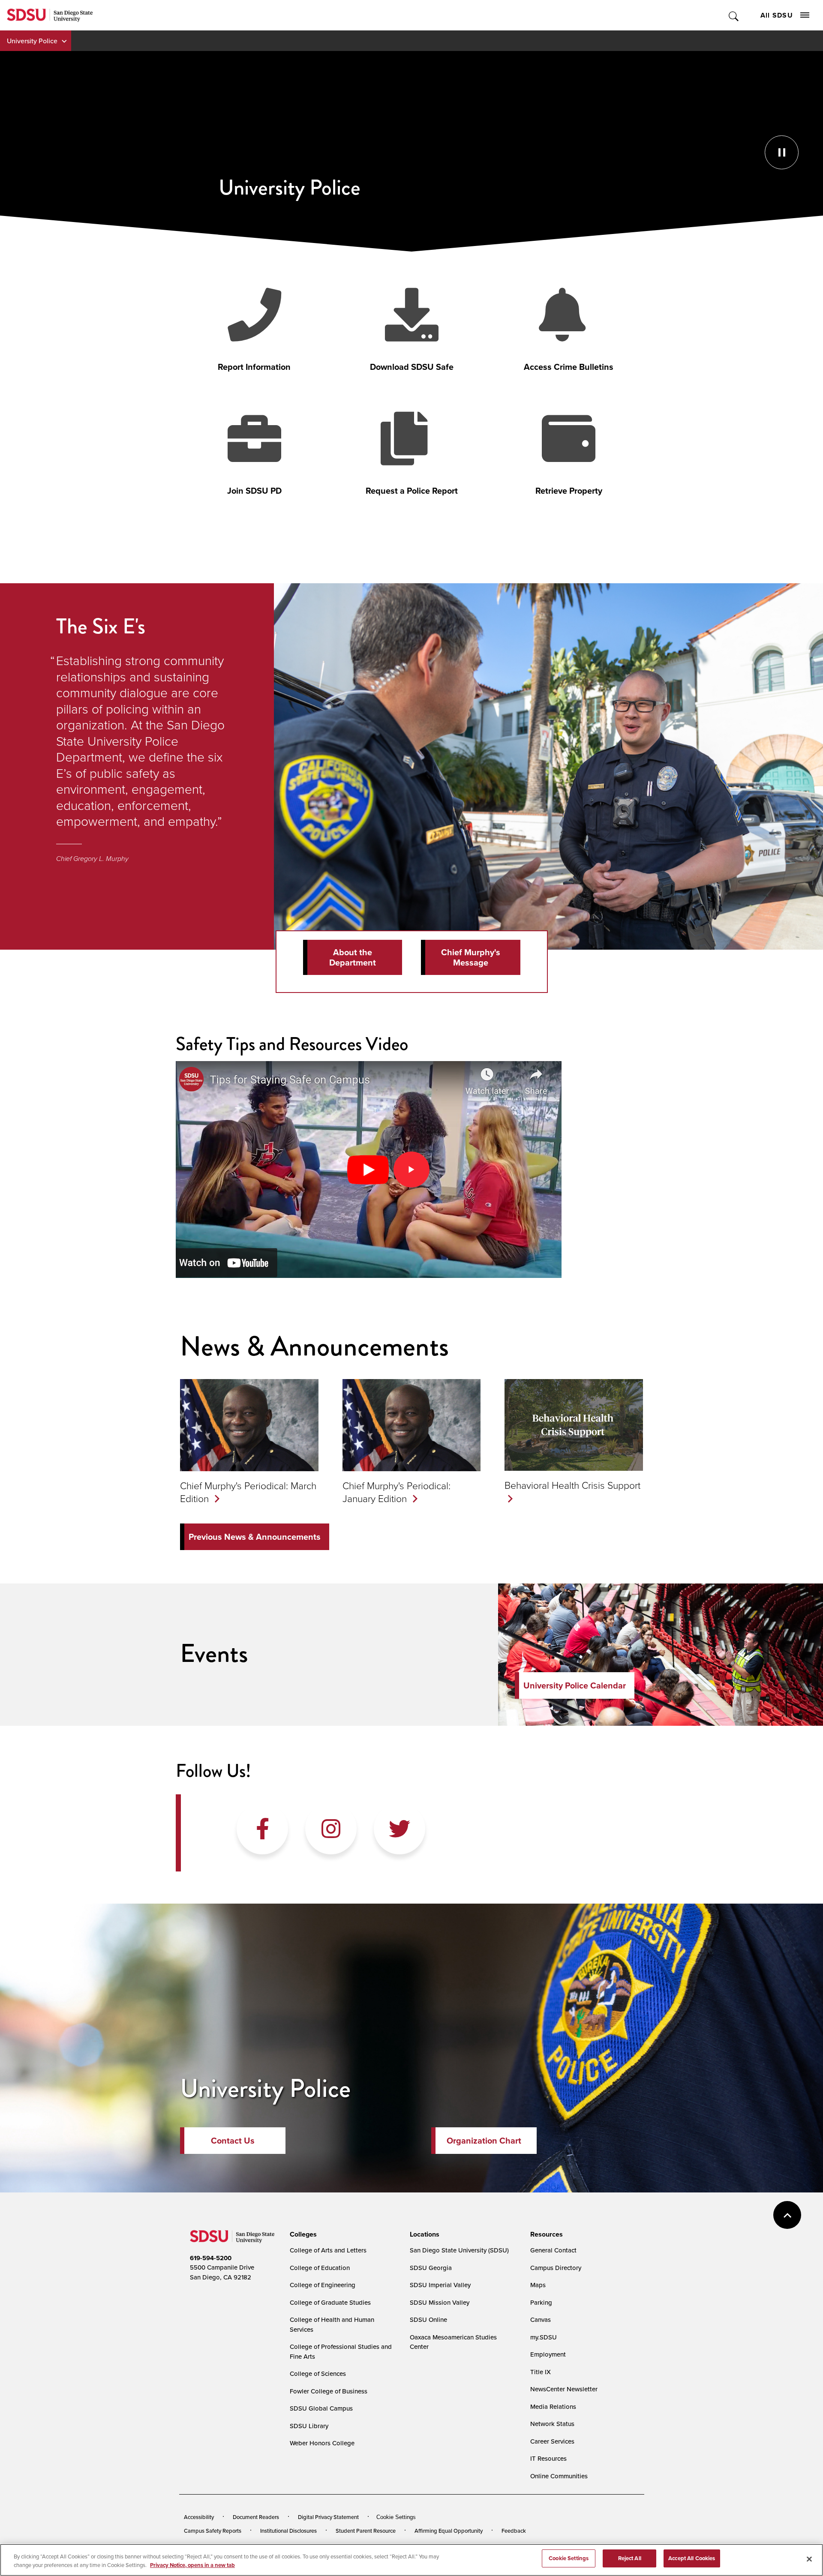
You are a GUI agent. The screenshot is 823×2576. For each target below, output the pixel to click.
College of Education (320, 2268)
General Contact (553, 2250)
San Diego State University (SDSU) (459, 2250)
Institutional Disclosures (288, 2531)
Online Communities (559, 2476)
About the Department (353, 957)
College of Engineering (323, 2285)
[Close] (809, 2559)
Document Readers (256, 2517)
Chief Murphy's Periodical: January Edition (396, 1492)
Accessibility (199, 2517)
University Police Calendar (575, 1685)
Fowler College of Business (329, 2391)
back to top (787, 2215)
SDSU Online (428, 2320)
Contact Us (233, 2141)
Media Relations (553, 2407)
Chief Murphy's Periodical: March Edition (248, 1492)
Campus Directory (556, 2268)
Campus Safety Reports (213, 2531)
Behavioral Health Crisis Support (572, 1485)
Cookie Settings (396, 2517)
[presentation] (302, 2234)
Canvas (541, 2320)
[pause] (411, 151)
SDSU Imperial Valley (440, 2285)
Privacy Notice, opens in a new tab (192, 2565)
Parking (541, 2302)
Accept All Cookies (692, 2558)
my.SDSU (544, 2337)
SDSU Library (309, 2426)
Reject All (630, 2558)
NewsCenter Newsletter (564, 2389)
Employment (548, 2354)
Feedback (514, 2531)
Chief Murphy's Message (471, 957)
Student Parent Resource (366, 2531)
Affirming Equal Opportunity (449, 2531)
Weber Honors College (322, 2443)
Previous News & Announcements (255, 1537)
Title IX (541, 2372)
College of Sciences (318, 2374)
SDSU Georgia (431, 2268)
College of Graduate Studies (330, 2302)
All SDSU (777, 15)
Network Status (552, 2424)
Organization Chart (484, 2141)
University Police (32, 41)
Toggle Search (734, 15)
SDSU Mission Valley (440, 2302)
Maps (538, 2285)
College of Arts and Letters (328, 2250)
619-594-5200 (211, 2258)
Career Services (552, 2441)
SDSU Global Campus (321, 2408)
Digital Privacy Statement (328, 2517)
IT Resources (548, 2458)
